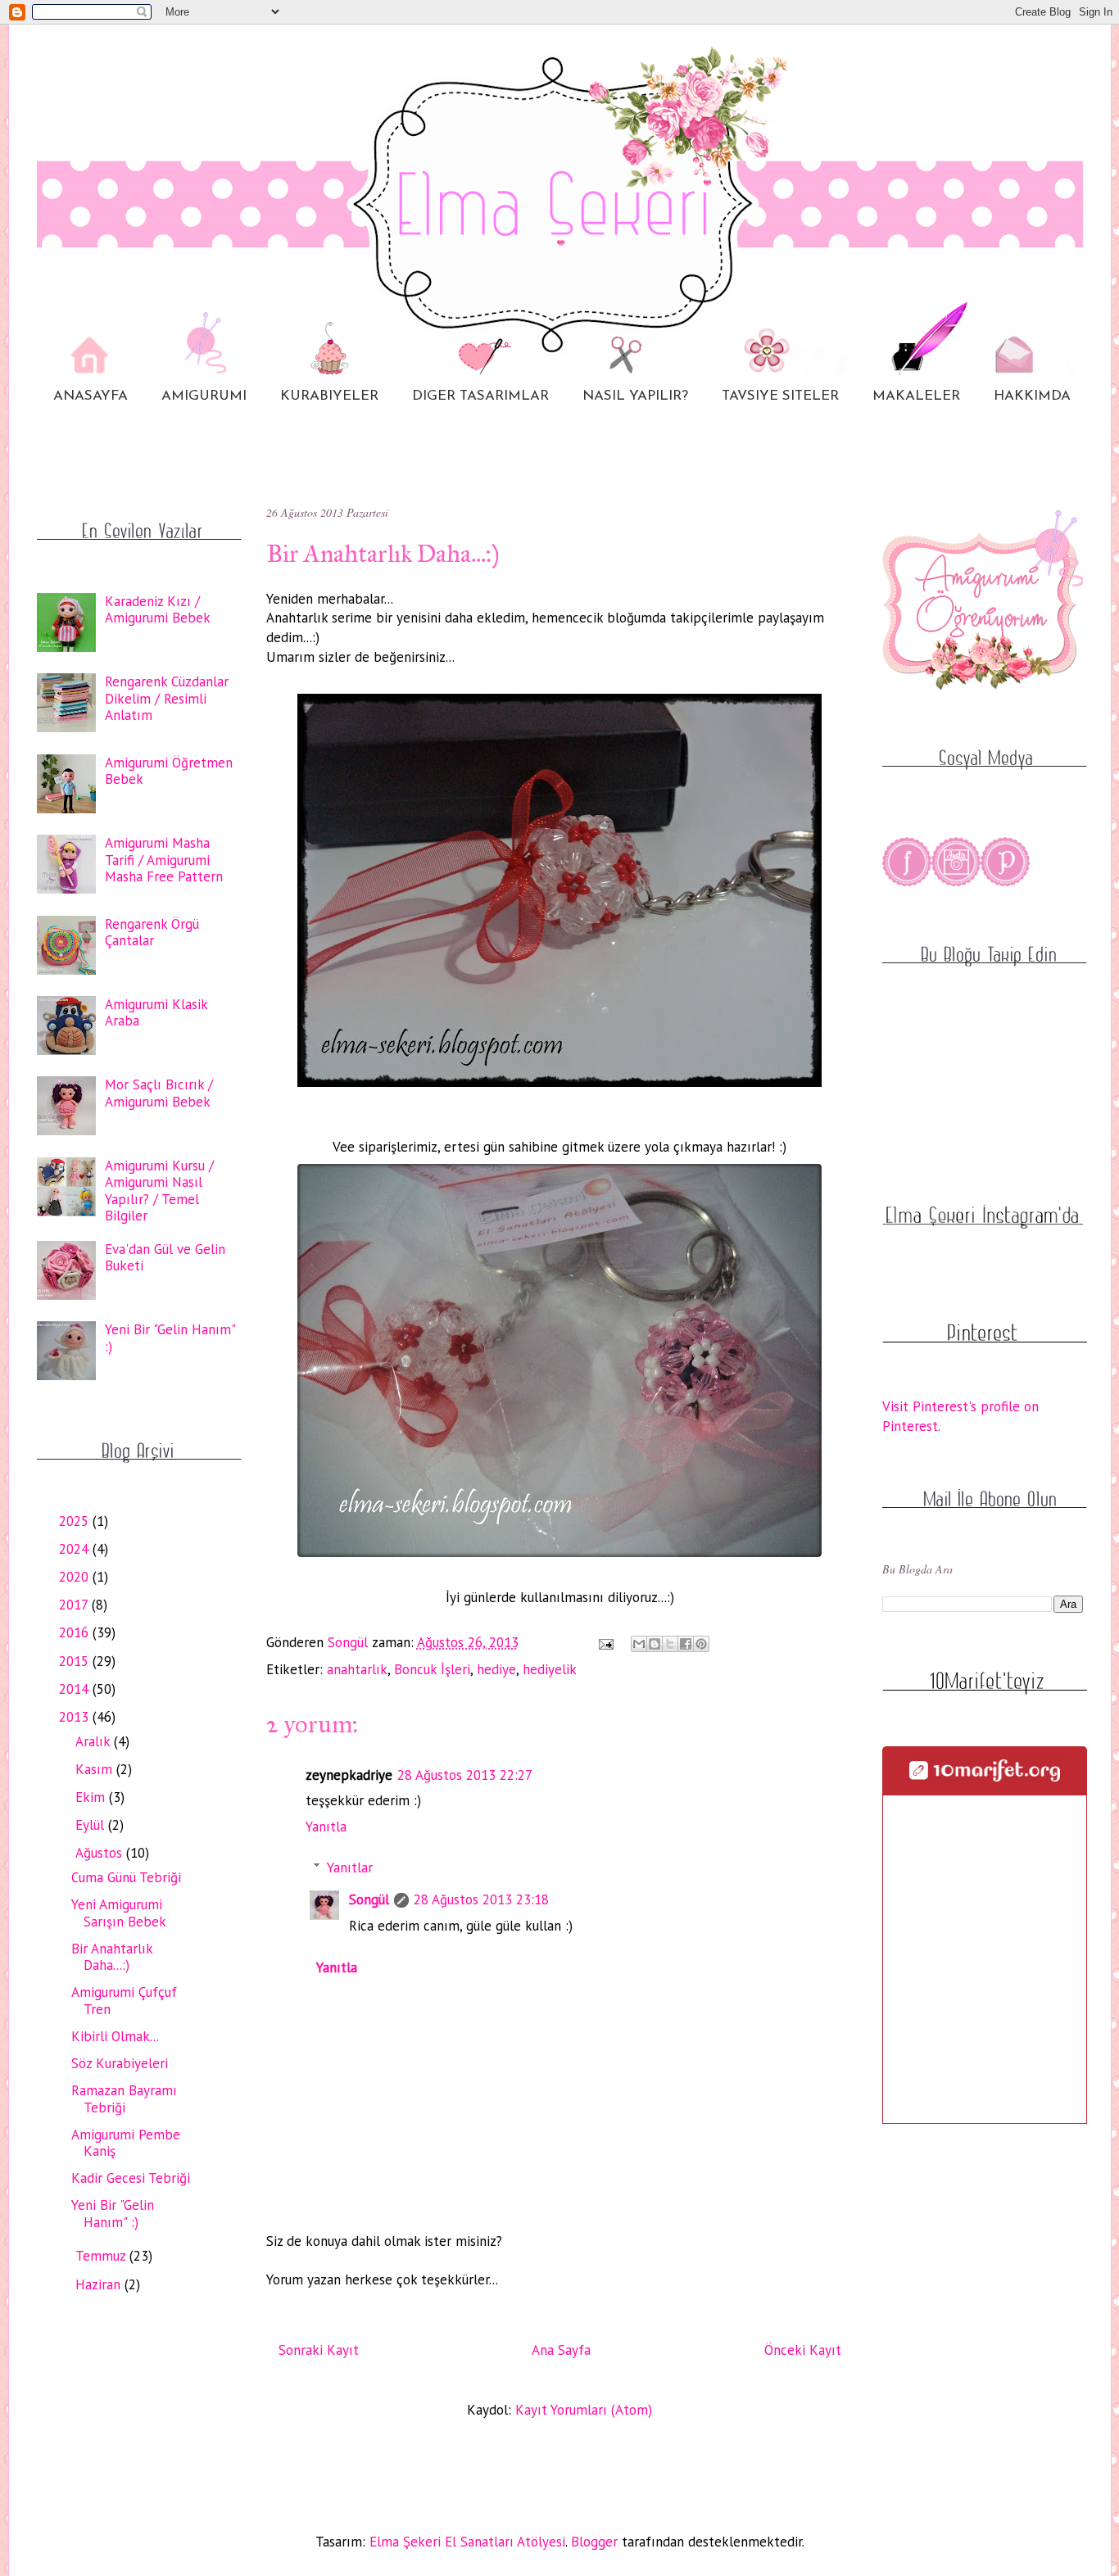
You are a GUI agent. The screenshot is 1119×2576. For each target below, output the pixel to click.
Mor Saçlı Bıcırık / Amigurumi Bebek (159, 1093)
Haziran (100, 2284)
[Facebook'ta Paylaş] (686, 1644)
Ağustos (101, 1853)
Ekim (92, 1797)
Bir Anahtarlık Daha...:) (112, 1957)
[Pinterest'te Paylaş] (701, 1644)
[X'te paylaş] (670, 1644)
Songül (369, 1899)
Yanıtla (326, 1827)
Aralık (95, 1741)
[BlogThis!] (655, 1644)
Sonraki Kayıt (319, 2350)
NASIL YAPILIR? (635, 396)
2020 (76, 1577)
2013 (76, 1717)
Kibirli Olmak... (115, 2036)
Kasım (96, 1769)
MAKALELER (916, 396)
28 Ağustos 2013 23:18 (481, 1899)
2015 (76, 1661)
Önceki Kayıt (803, 2350)
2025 (76, 1521)
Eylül (92, 1825)
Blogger (594, 2542)
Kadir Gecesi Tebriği (131, 2178)
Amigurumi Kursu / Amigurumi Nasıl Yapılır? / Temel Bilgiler (159, 1191)
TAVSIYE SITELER (780, 396)
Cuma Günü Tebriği (126, 1877)
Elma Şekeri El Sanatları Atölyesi (467, 2542)
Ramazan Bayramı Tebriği (124, 2098)
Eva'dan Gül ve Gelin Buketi (165, 1257)
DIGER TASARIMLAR (480, 396)
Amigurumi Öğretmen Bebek (169, 771)
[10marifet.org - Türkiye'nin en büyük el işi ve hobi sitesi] (985, 1777)
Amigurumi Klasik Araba (156, 1012)
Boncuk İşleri (432, 1669)
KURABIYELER (329, 396)
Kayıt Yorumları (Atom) (584, 2410)
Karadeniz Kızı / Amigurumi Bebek (158, 609)
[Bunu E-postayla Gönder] (639, 1644)
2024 (76, 1549)
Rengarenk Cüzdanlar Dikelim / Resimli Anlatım (167, 698)
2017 (75, 1605)
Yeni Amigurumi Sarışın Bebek (119, 1913)
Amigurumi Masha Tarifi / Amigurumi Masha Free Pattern (164, 860)
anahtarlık (357, 1669)
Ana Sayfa (561, 2350)
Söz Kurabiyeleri (120, 2063)
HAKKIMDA (1032, 396)
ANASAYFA (91, 396)
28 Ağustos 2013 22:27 (465, 1775)
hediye (496, 1669)
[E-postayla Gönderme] (605, 1642)
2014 (76, 1689)
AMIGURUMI (204, 396)
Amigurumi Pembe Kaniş (126, 2143)
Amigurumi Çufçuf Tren (124, 2000)
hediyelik (550, 1669)
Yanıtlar (350, 1867)
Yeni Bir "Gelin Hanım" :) (170, 1338)
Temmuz (102, 2256)
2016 (76, 1632)
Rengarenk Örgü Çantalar (152, 932)
